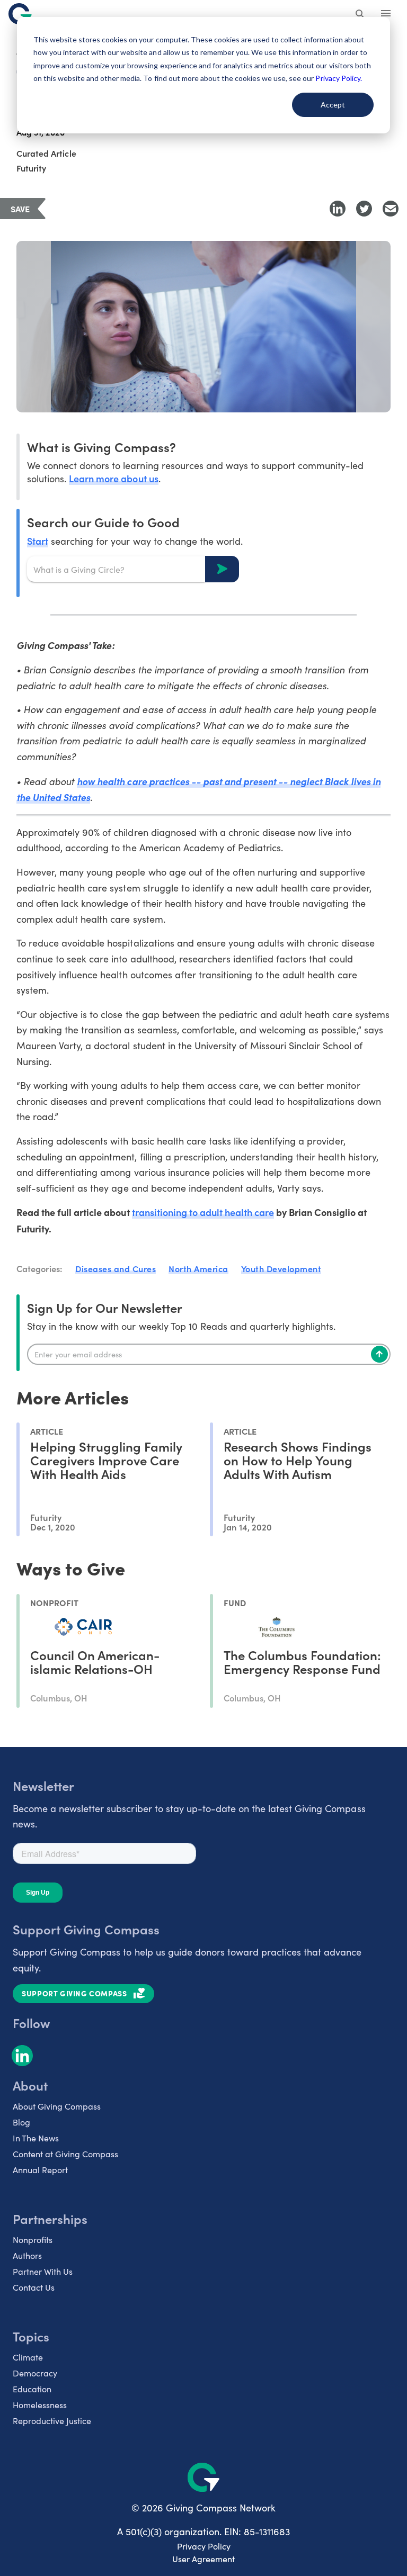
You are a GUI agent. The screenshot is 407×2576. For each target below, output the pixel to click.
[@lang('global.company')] (20, 14)
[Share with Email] (391, 209)
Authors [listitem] (27, 2255)
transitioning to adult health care (203, 1212)
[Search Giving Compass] (360, 15)
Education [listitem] (32, 2389)
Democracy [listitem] (35, 2373)
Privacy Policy (204, 2546)
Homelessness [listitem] (40, 2405)
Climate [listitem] (28, 2357)
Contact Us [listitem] (34, 2287)
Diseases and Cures (116, 1268)
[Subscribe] (379, 1354)
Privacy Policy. (338, 78)
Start (38, 541)
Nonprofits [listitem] (33, 2240)
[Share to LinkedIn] (338, 209)
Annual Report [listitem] (40, 2170)
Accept (333, 105)
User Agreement (203, 2559)
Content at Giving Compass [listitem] (65, 2154)
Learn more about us (113, 478)
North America (198, 1268)
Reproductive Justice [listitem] (52, 2421)
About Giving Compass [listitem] (57, 2106)
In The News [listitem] (36, 2138)
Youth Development (281, 1268)
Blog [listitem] (21, 2122)
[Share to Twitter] (364, 209)
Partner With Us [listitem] (43, 2271)
